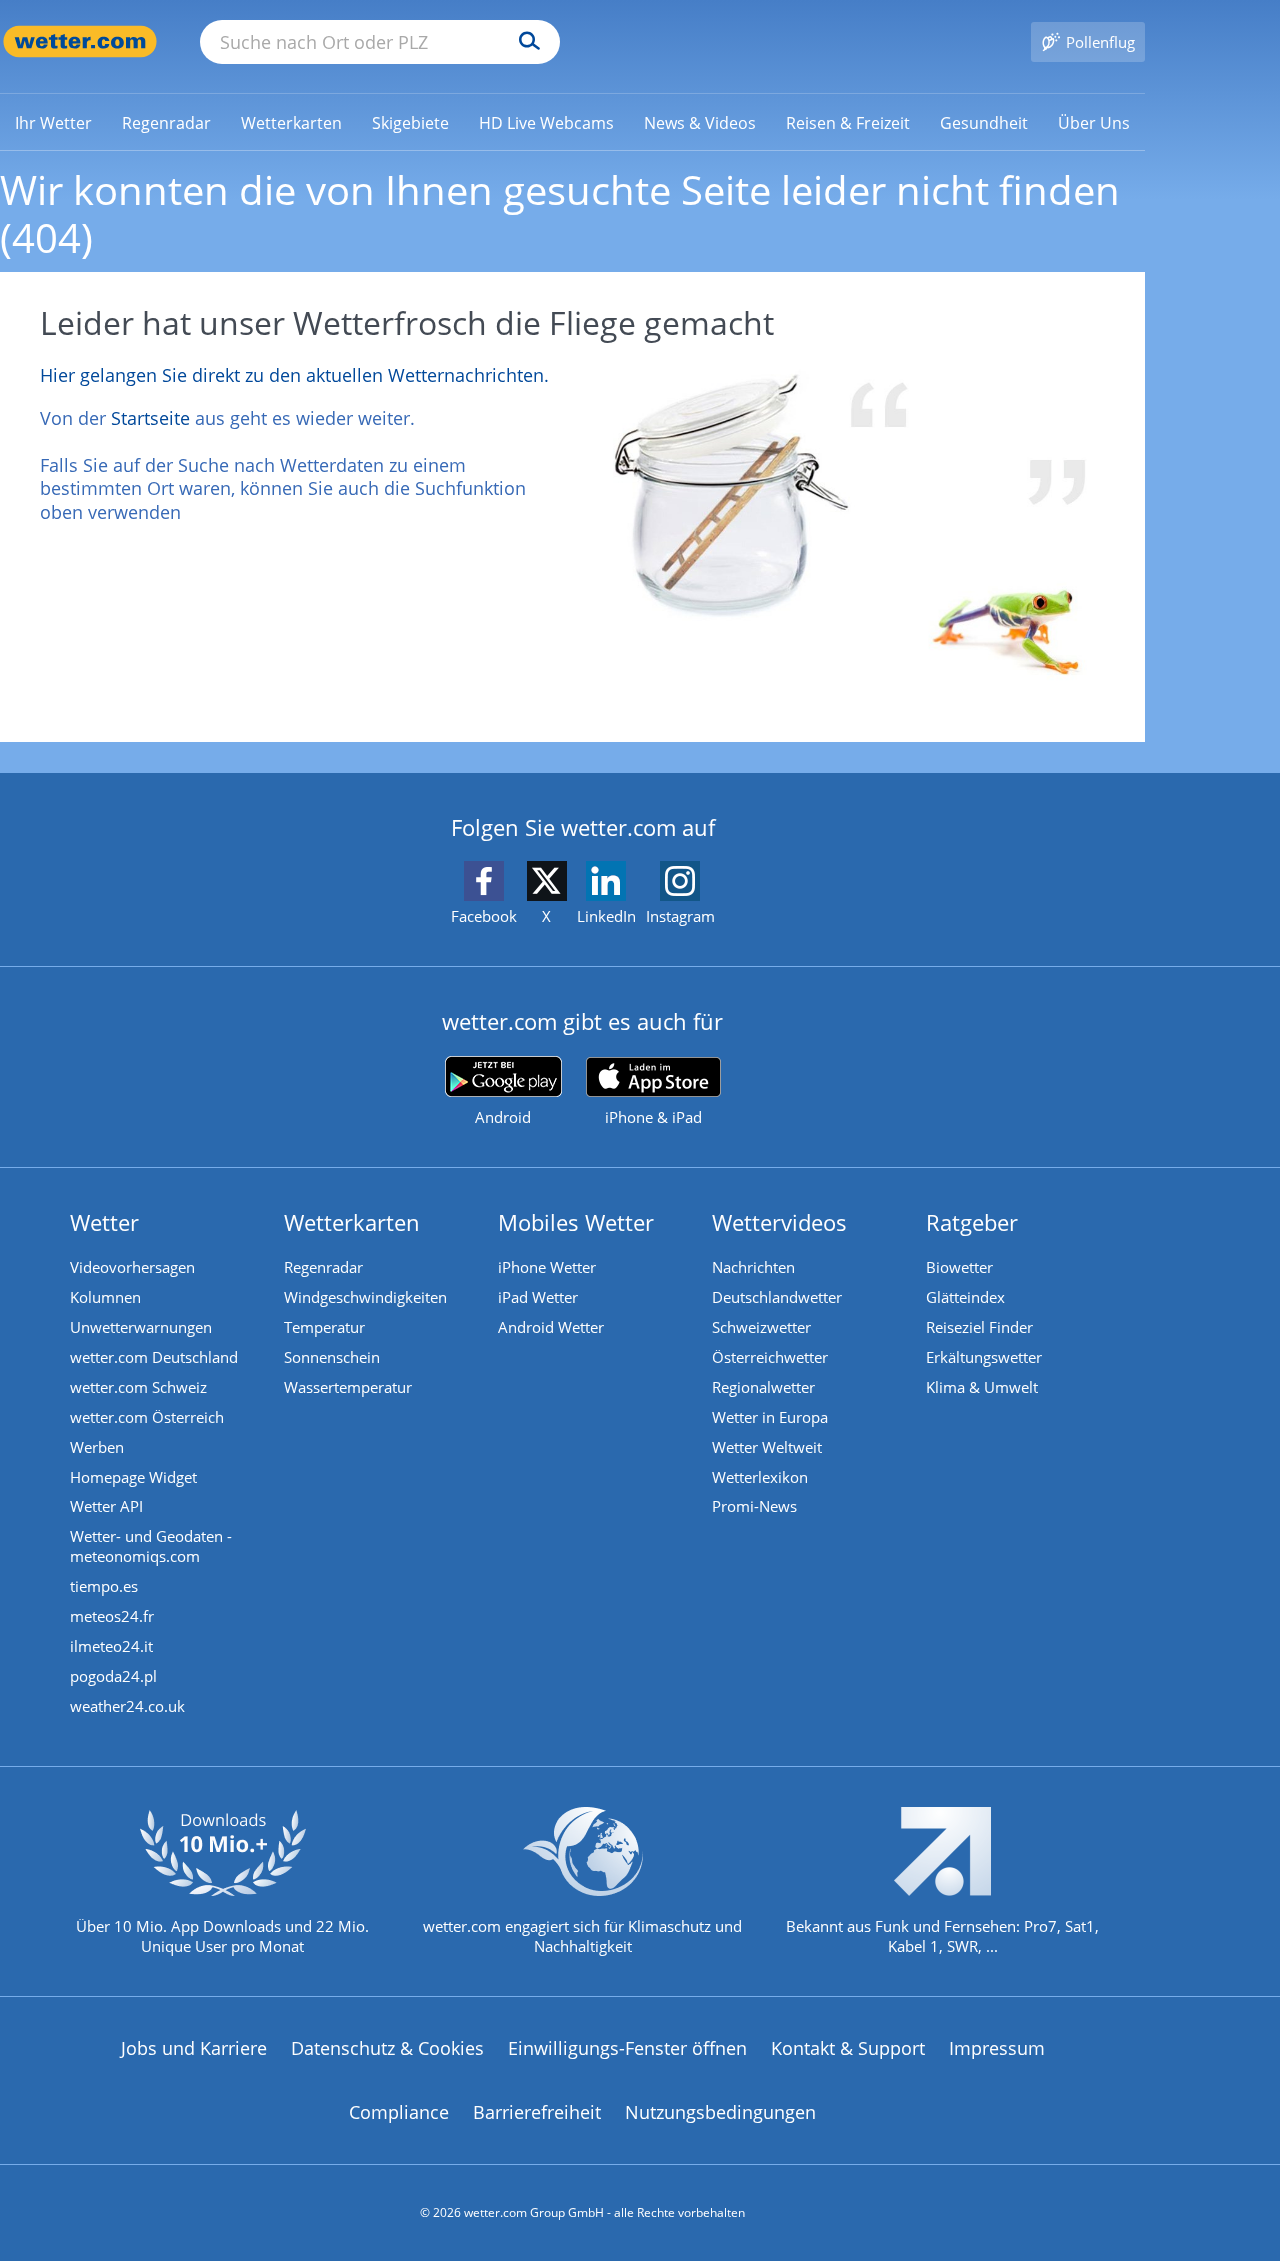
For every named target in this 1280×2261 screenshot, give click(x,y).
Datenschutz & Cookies (387, 2048)
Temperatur (324, 1327)
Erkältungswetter (984, 1357)
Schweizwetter (761, 1327)
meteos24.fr (112, 1616)
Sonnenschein (332, 1357)
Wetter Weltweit (767, 1447)
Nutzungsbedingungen (720, 2112)
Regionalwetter (763, 1387)
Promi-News (754, 1506)
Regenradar (323, 1267)
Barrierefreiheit (537, 2112)
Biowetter (959, 1267)
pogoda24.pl (113, 1676)
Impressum (997, 2048)
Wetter (104, 1222)
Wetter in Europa (770, 1417)
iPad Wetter (538, 1297)
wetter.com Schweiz (138, 1387)
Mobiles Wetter (576, 1222)
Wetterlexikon (760, 1477)
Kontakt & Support (848, 2048)
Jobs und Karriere (194, 2048)
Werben (97, 1447)
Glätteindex (965, 1297)
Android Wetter (551, 1327)
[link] (53, 123)
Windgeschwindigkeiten (365, 1297)
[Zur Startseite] (80, 41)
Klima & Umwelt (982, 1387)
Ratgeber (972, 1222)
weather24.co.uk (127, 1706)
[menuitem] (53, 122)
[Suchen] (524, 42)
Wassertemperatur (348, 1387)
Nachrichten (753, 1267)
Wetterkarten (352, 1222)
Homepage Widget (133, 1477)
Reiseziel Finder (979, 1327)
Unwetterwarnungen (141, 1327)
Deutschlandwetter (777, 1297)
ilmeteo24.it (111, 1646)
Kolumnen (105, 1297)
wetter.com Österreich (147, 1417)
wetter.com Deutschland (154, 1357)
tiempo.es (104, 1586)
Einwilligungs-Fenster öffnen (627, 2048)
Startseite (150, 418)
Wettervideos (779, 1222)
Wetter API (106, 1506)
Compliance (399, 2112)
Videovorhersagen (132, 1267)
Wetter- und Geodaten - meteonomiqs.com (151, 1546)
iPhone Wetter (547, 1267)
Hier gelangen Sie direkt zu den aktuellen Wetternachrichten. (294, 375)
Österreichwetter (770, 1357)
